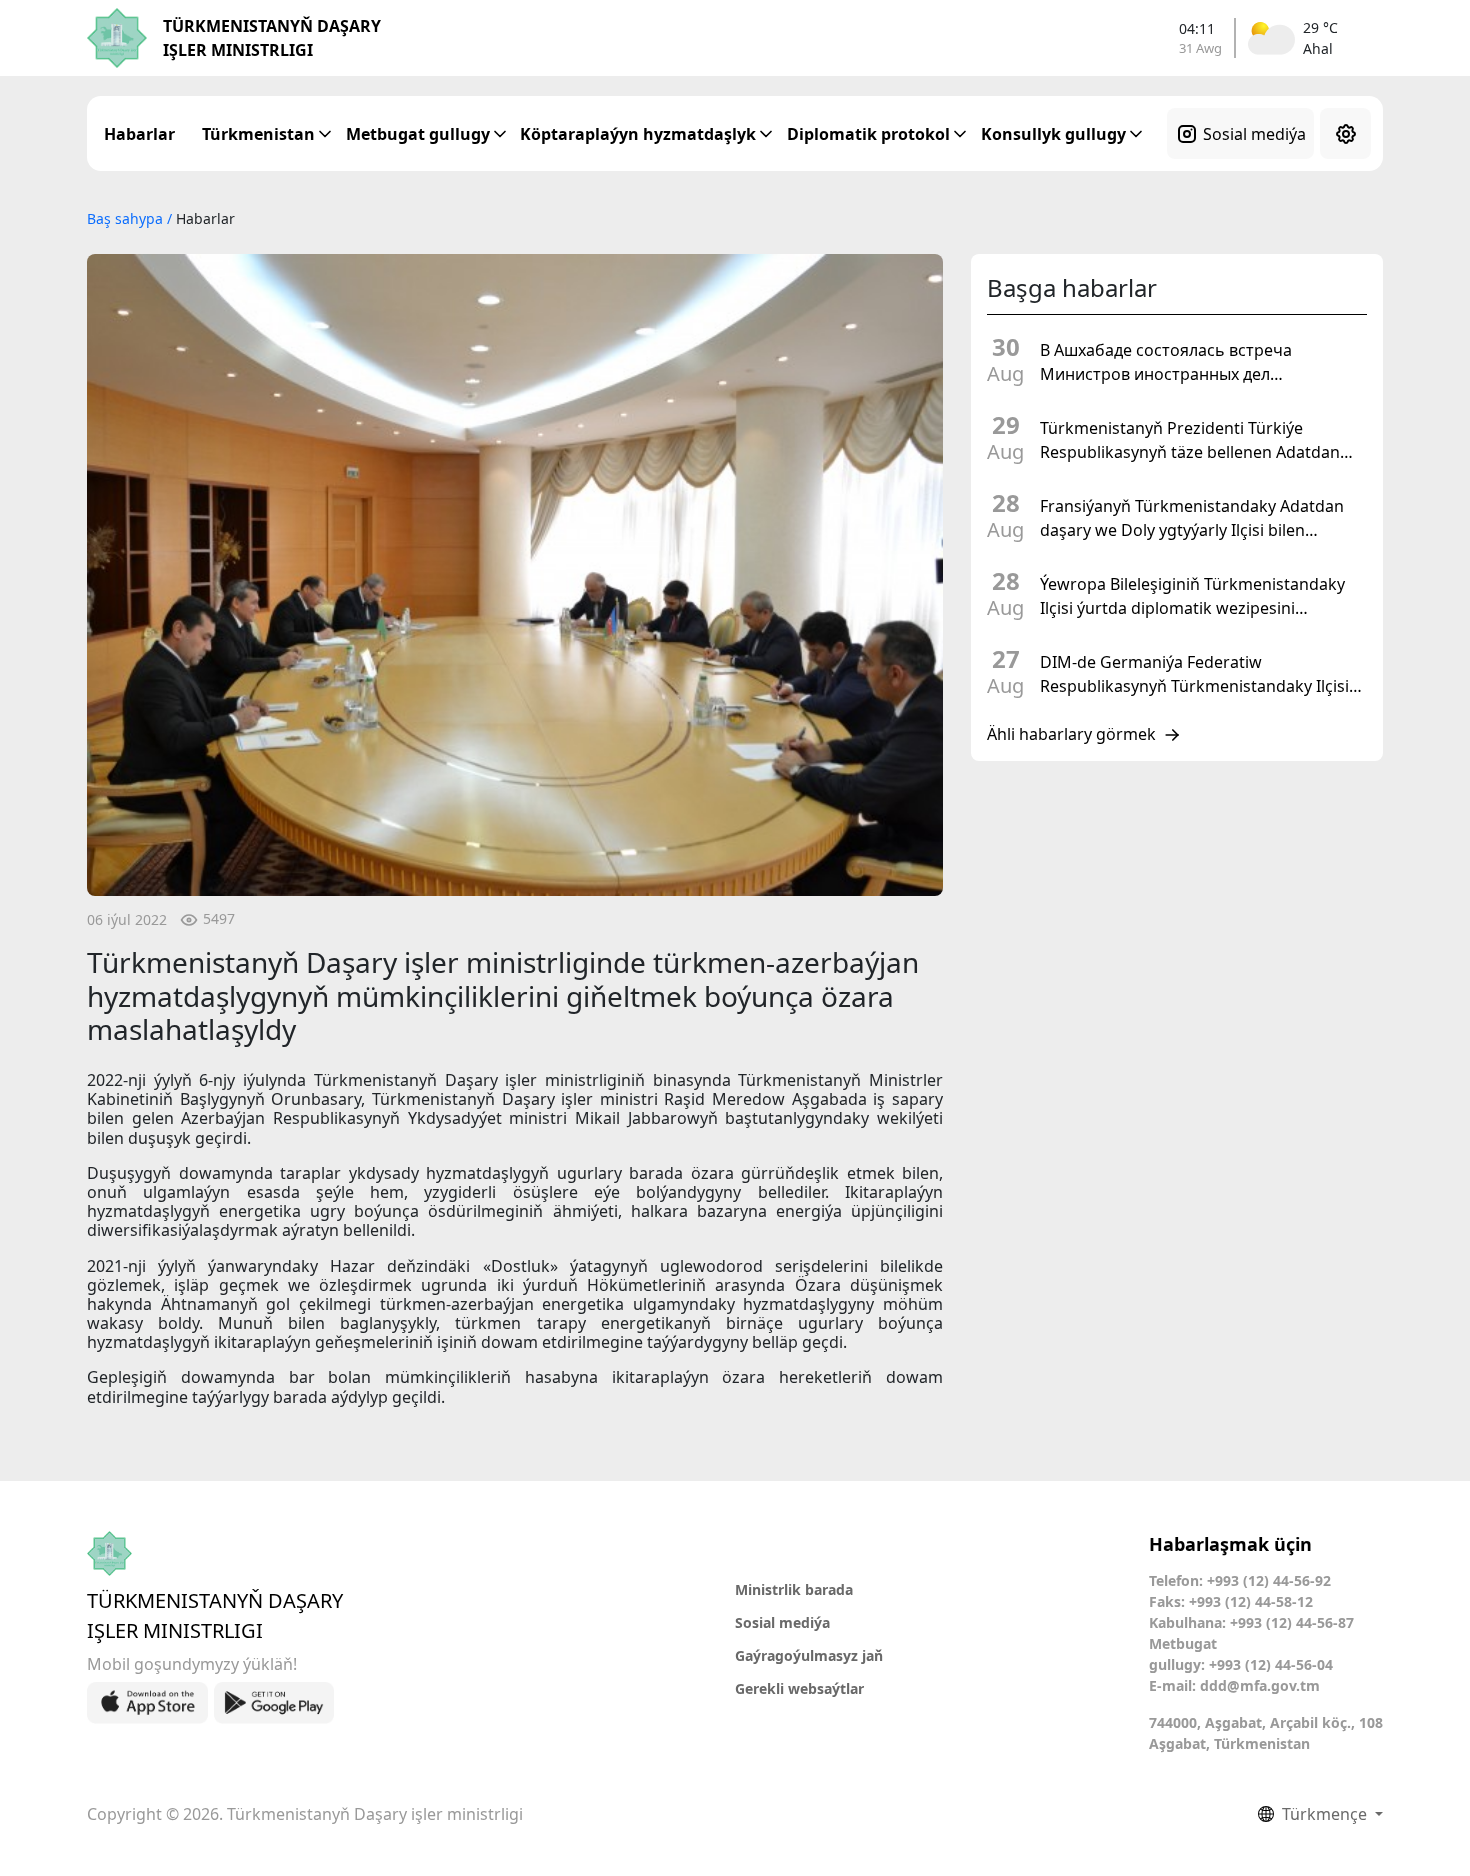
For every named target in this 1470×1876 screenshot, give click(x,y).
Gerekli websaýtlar (799, 1688)
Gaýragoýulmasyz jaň (809, 1655)
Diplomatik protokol (868, 134)
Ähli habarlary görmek (1071, 735)
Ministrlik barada (794, 1589)
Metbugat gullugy (418, 134)
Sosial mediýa (1254, 134)
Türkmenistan (258, 134)
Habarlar (139, 134)
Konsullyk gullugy (1053, 134)
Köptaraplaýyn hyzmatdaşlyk (638, 134)
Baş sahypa (127, 218)
